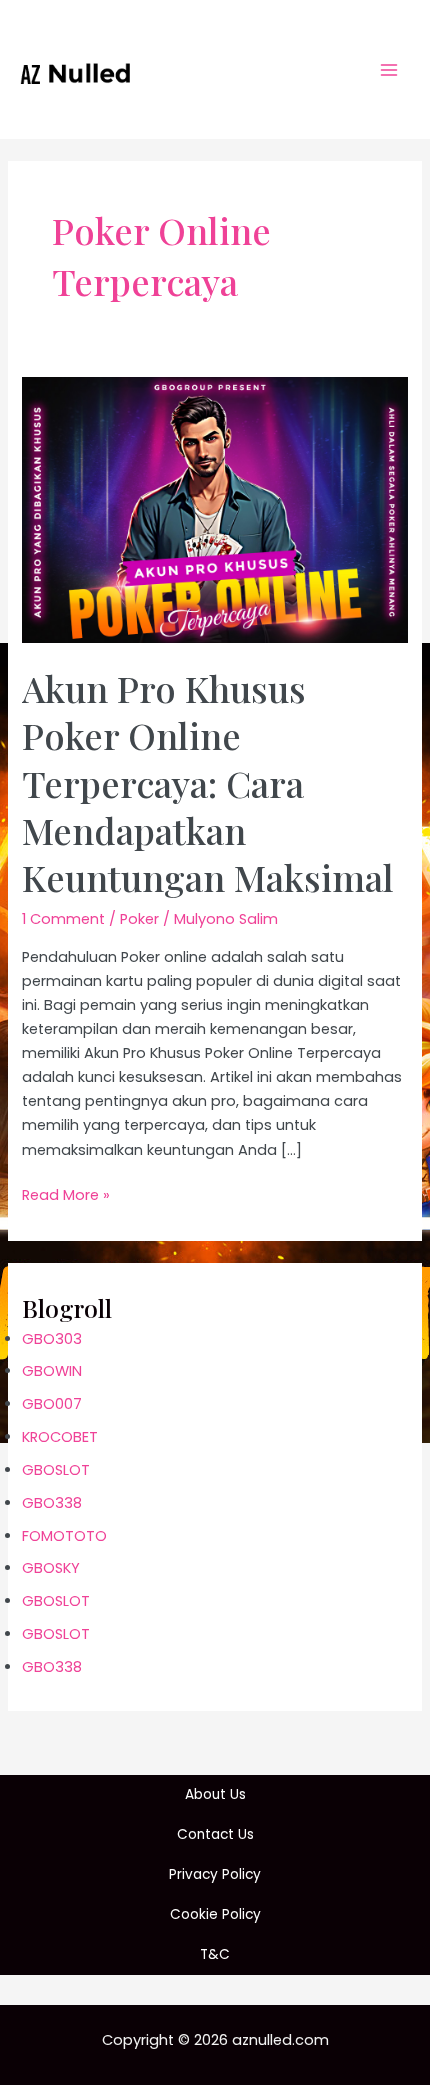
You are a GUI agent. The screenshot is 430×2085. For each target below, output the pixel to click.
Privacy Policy (215, 1874)
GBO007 (52, 1404)
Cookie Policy (215, 1914)
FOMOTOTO (64, 1536)
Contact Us (215, 1834)
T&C (215, 1954)
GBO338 (52, 1503)
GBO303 (52, 1339)
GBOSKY (51, 1568)
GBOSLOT (56, 1470)
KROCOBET (60, 1437)
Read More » (66, 1195)
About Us (215, 1794)
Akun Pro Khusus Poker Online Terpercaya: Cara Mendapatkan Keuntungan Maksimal (208, 783)
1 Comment (63, 919)
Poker (139, 919)
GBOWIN (52, 1371)
